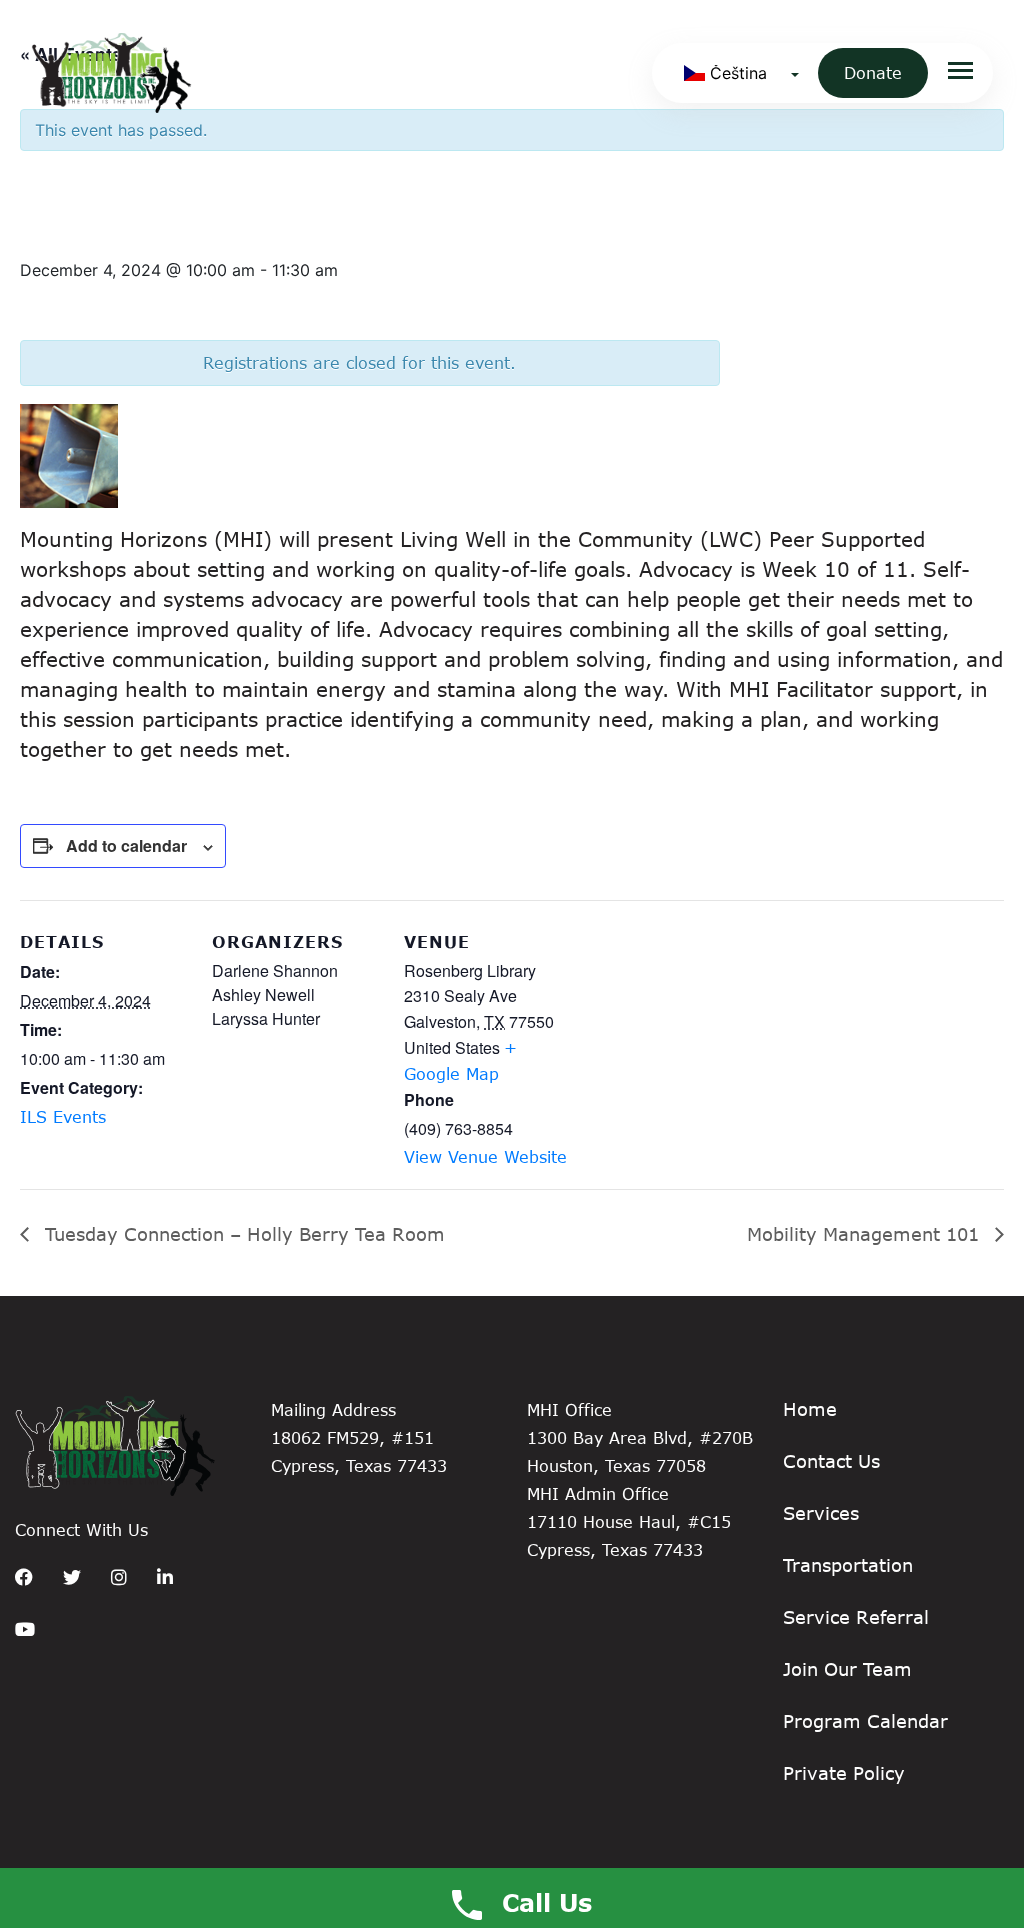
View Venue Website (485, 1156)
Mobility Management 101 (866, 1234)
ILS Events (63, 1116)
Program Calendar (865, 1721)
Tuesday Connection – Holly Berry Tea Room (242, 1234)
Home (810, 1409)
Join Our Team (847, 1669)
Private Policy (844, 1773)
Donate (873, 72)
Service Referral (856, 1617)
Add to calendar (126, 845)
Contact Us (831, 1461)
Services (821, 1513)
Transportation (848, 1565)
